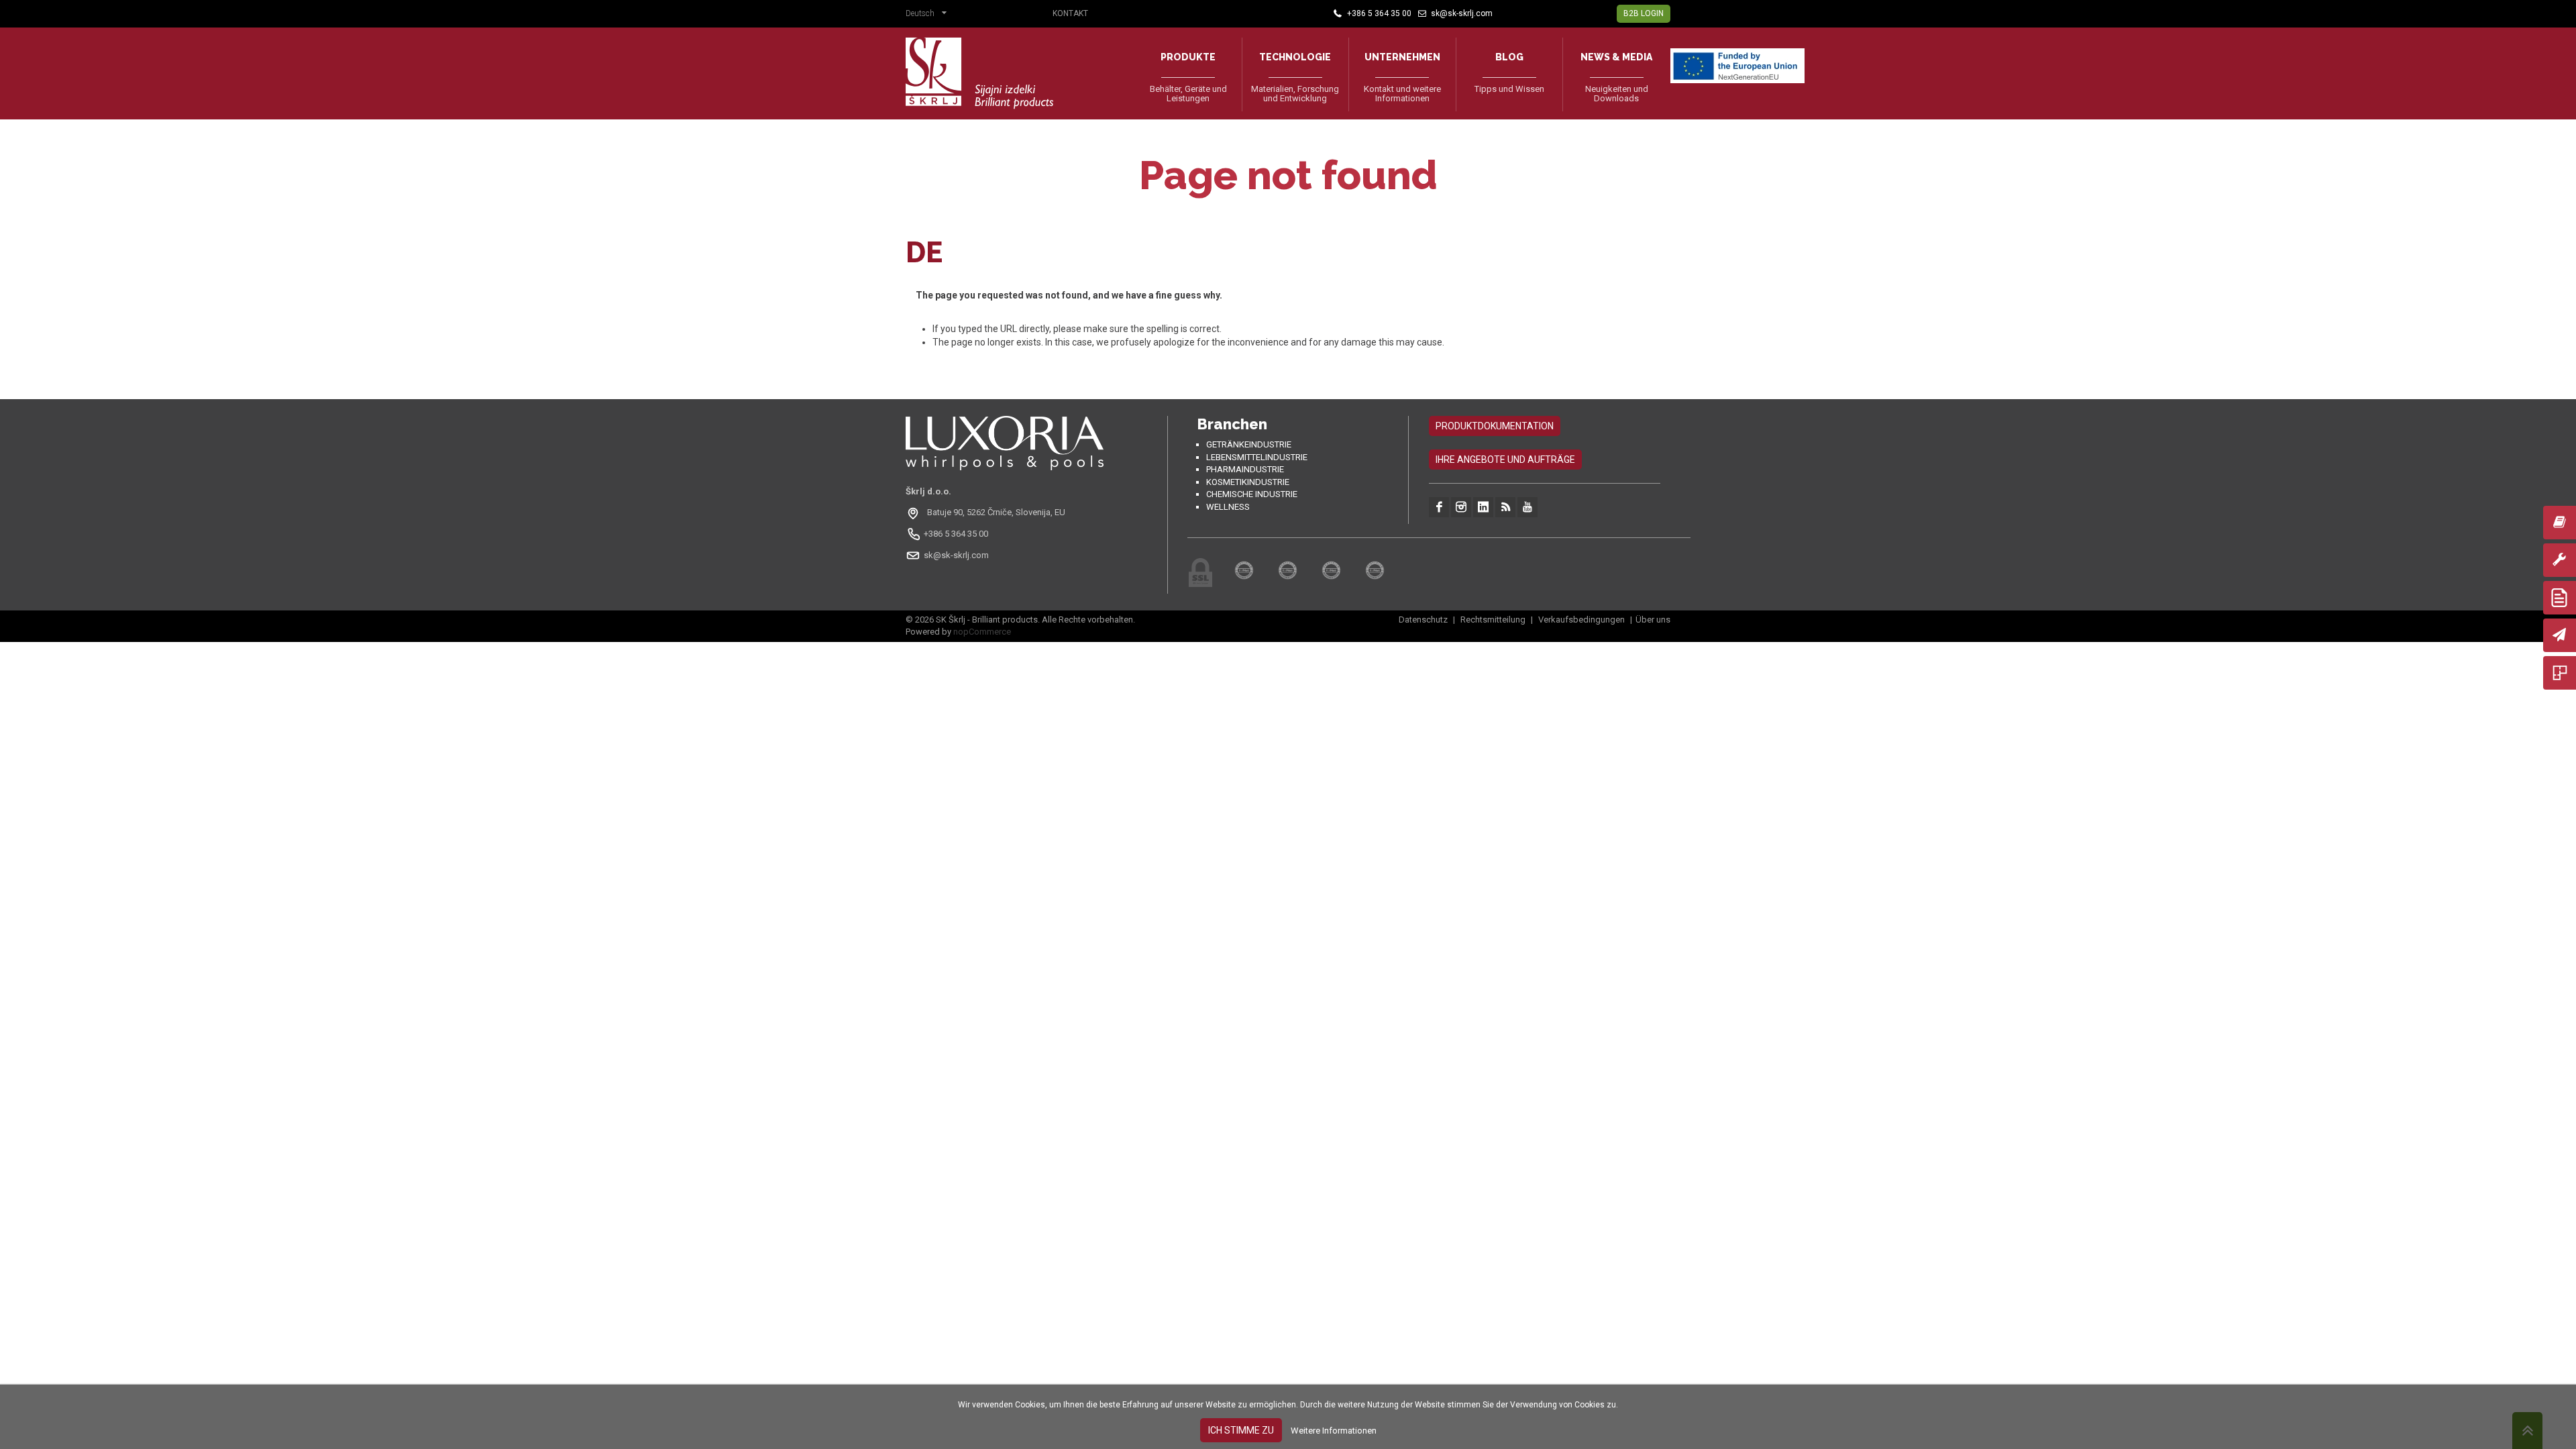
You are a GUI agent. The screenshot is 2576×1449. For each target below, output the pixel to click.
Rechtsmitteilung (1493, 620)
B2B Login (1644, 13)
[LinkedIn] (1483, 507)
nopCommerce (982, 632)
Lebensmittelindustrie (1257, 457)
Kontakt (1070, 13)
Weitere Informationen (1334, 1431)
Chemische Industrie (1252, 494)
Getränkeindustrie (1249, 444)
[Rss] (1505, 507)
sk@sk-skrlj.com (956, 555)
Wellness (1228, 507)
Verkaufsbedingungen (1581, 620)
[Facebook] (1439, 507)
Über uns (1653, 620)
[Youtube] (1527, 507)
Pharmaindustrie (1245, 469)
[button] (929, 15)
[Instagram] (1461, 507)
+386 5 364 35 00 (956, 534)
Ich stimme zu (1241, 1430)
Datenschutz (1424, 620)
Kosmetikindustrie (1248, 482)
